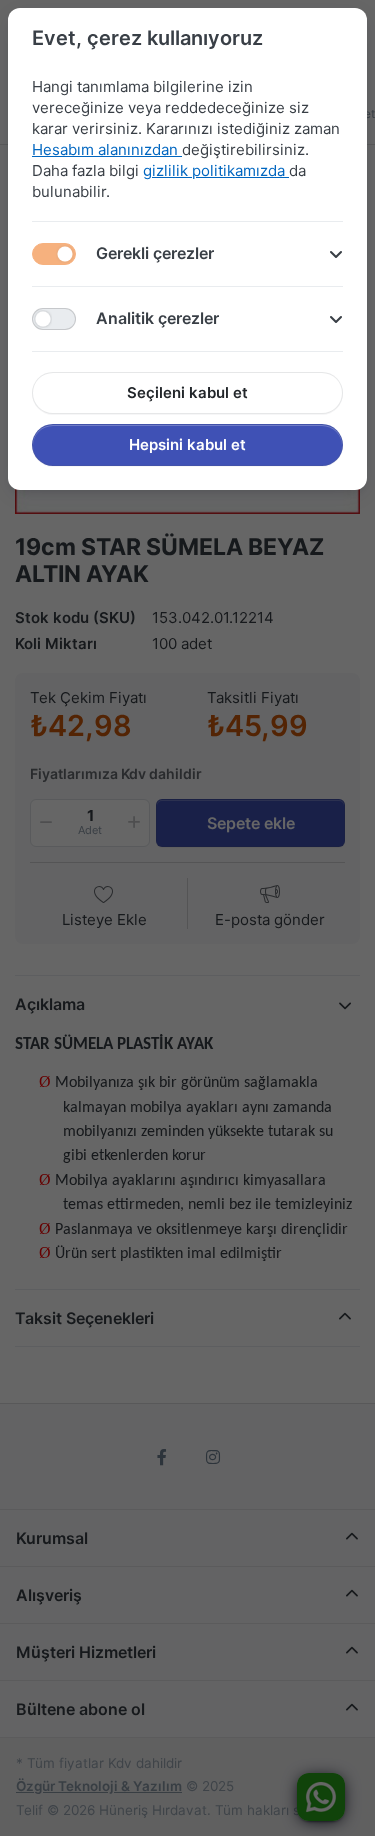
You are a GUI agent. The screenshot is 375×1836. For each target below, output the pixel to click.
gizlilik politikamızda (216, 170)
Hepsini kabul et (187, 444)
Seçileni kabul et (187, 392)
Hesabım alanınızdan (107, 149)
